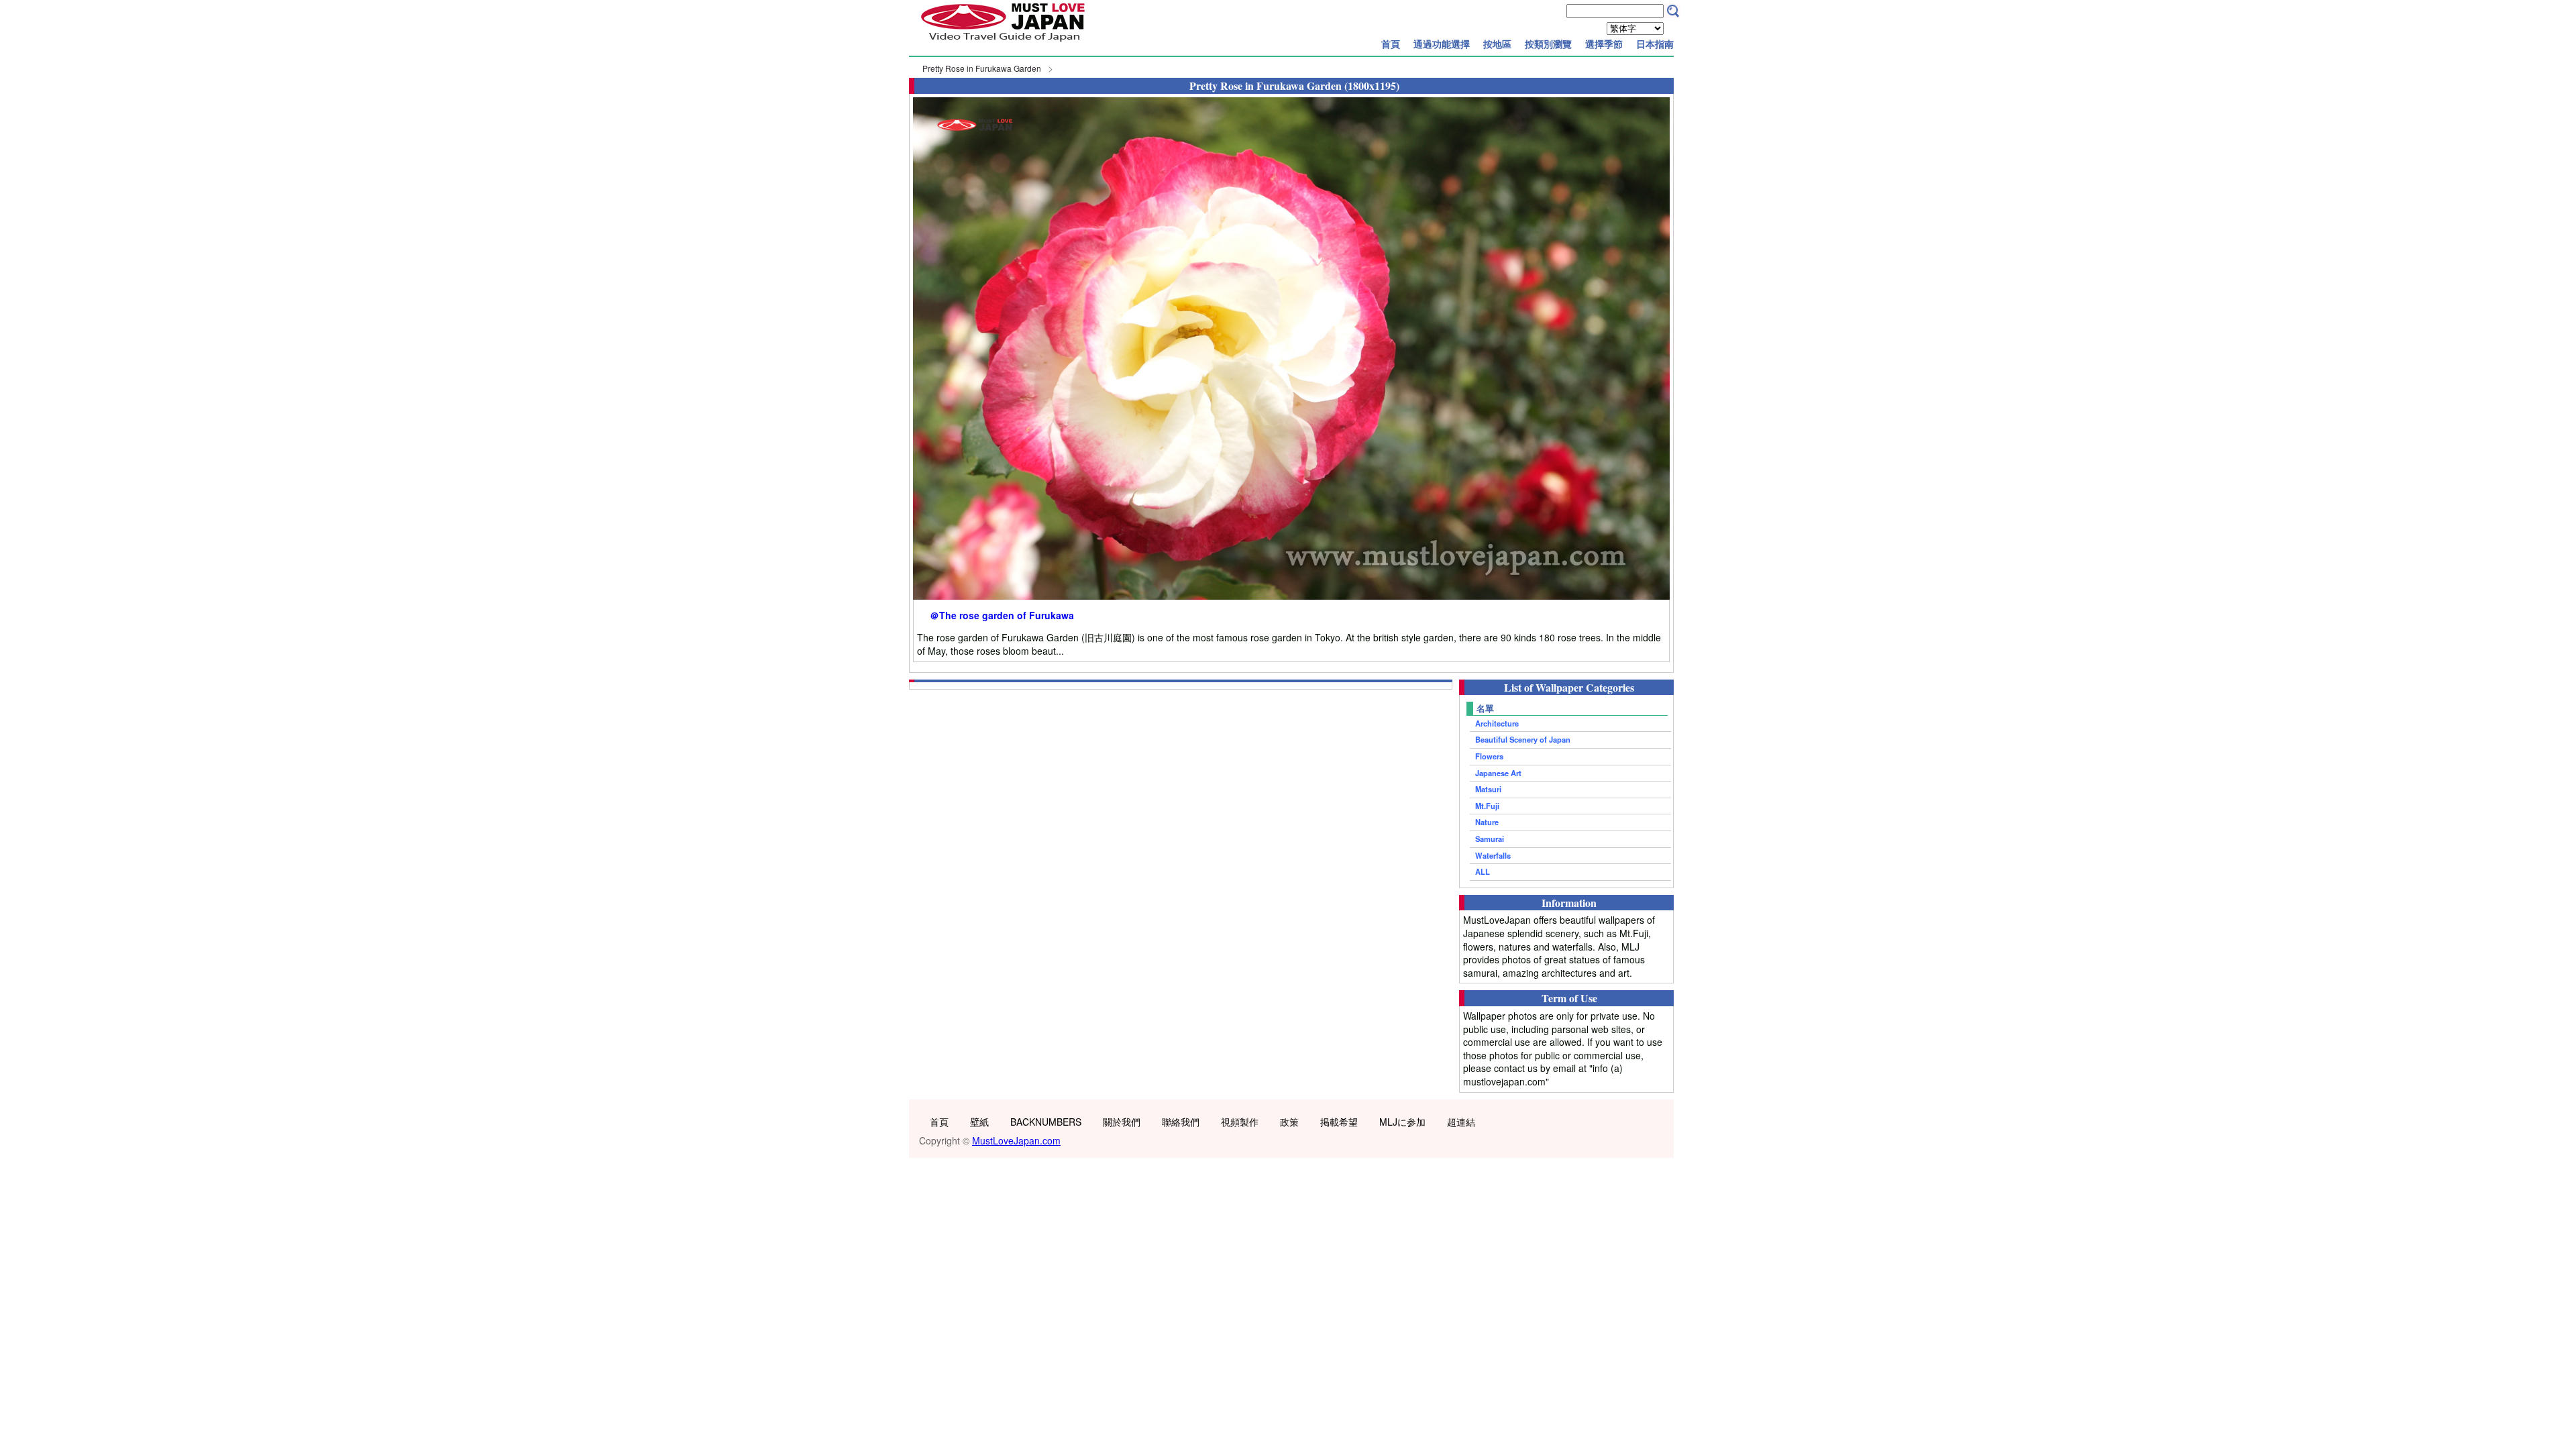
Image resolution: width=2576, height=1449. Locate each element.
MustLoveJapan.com (1016, 1140)
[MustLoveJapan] (1003, 43)
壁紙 (979, 1122)
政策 (1289, 1122)
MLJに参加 (1402, 1122)
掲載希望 (1339, 1122)
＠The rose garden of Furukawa (1002, 615)
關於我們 (1122, 1122)
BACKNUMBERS (1046, 1122)
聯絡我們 (1181, 1122)
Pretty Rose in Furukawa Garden (982, 68)
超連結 (1461, 1122)
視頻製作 (1240, 1122)
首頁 (1391, 44)
